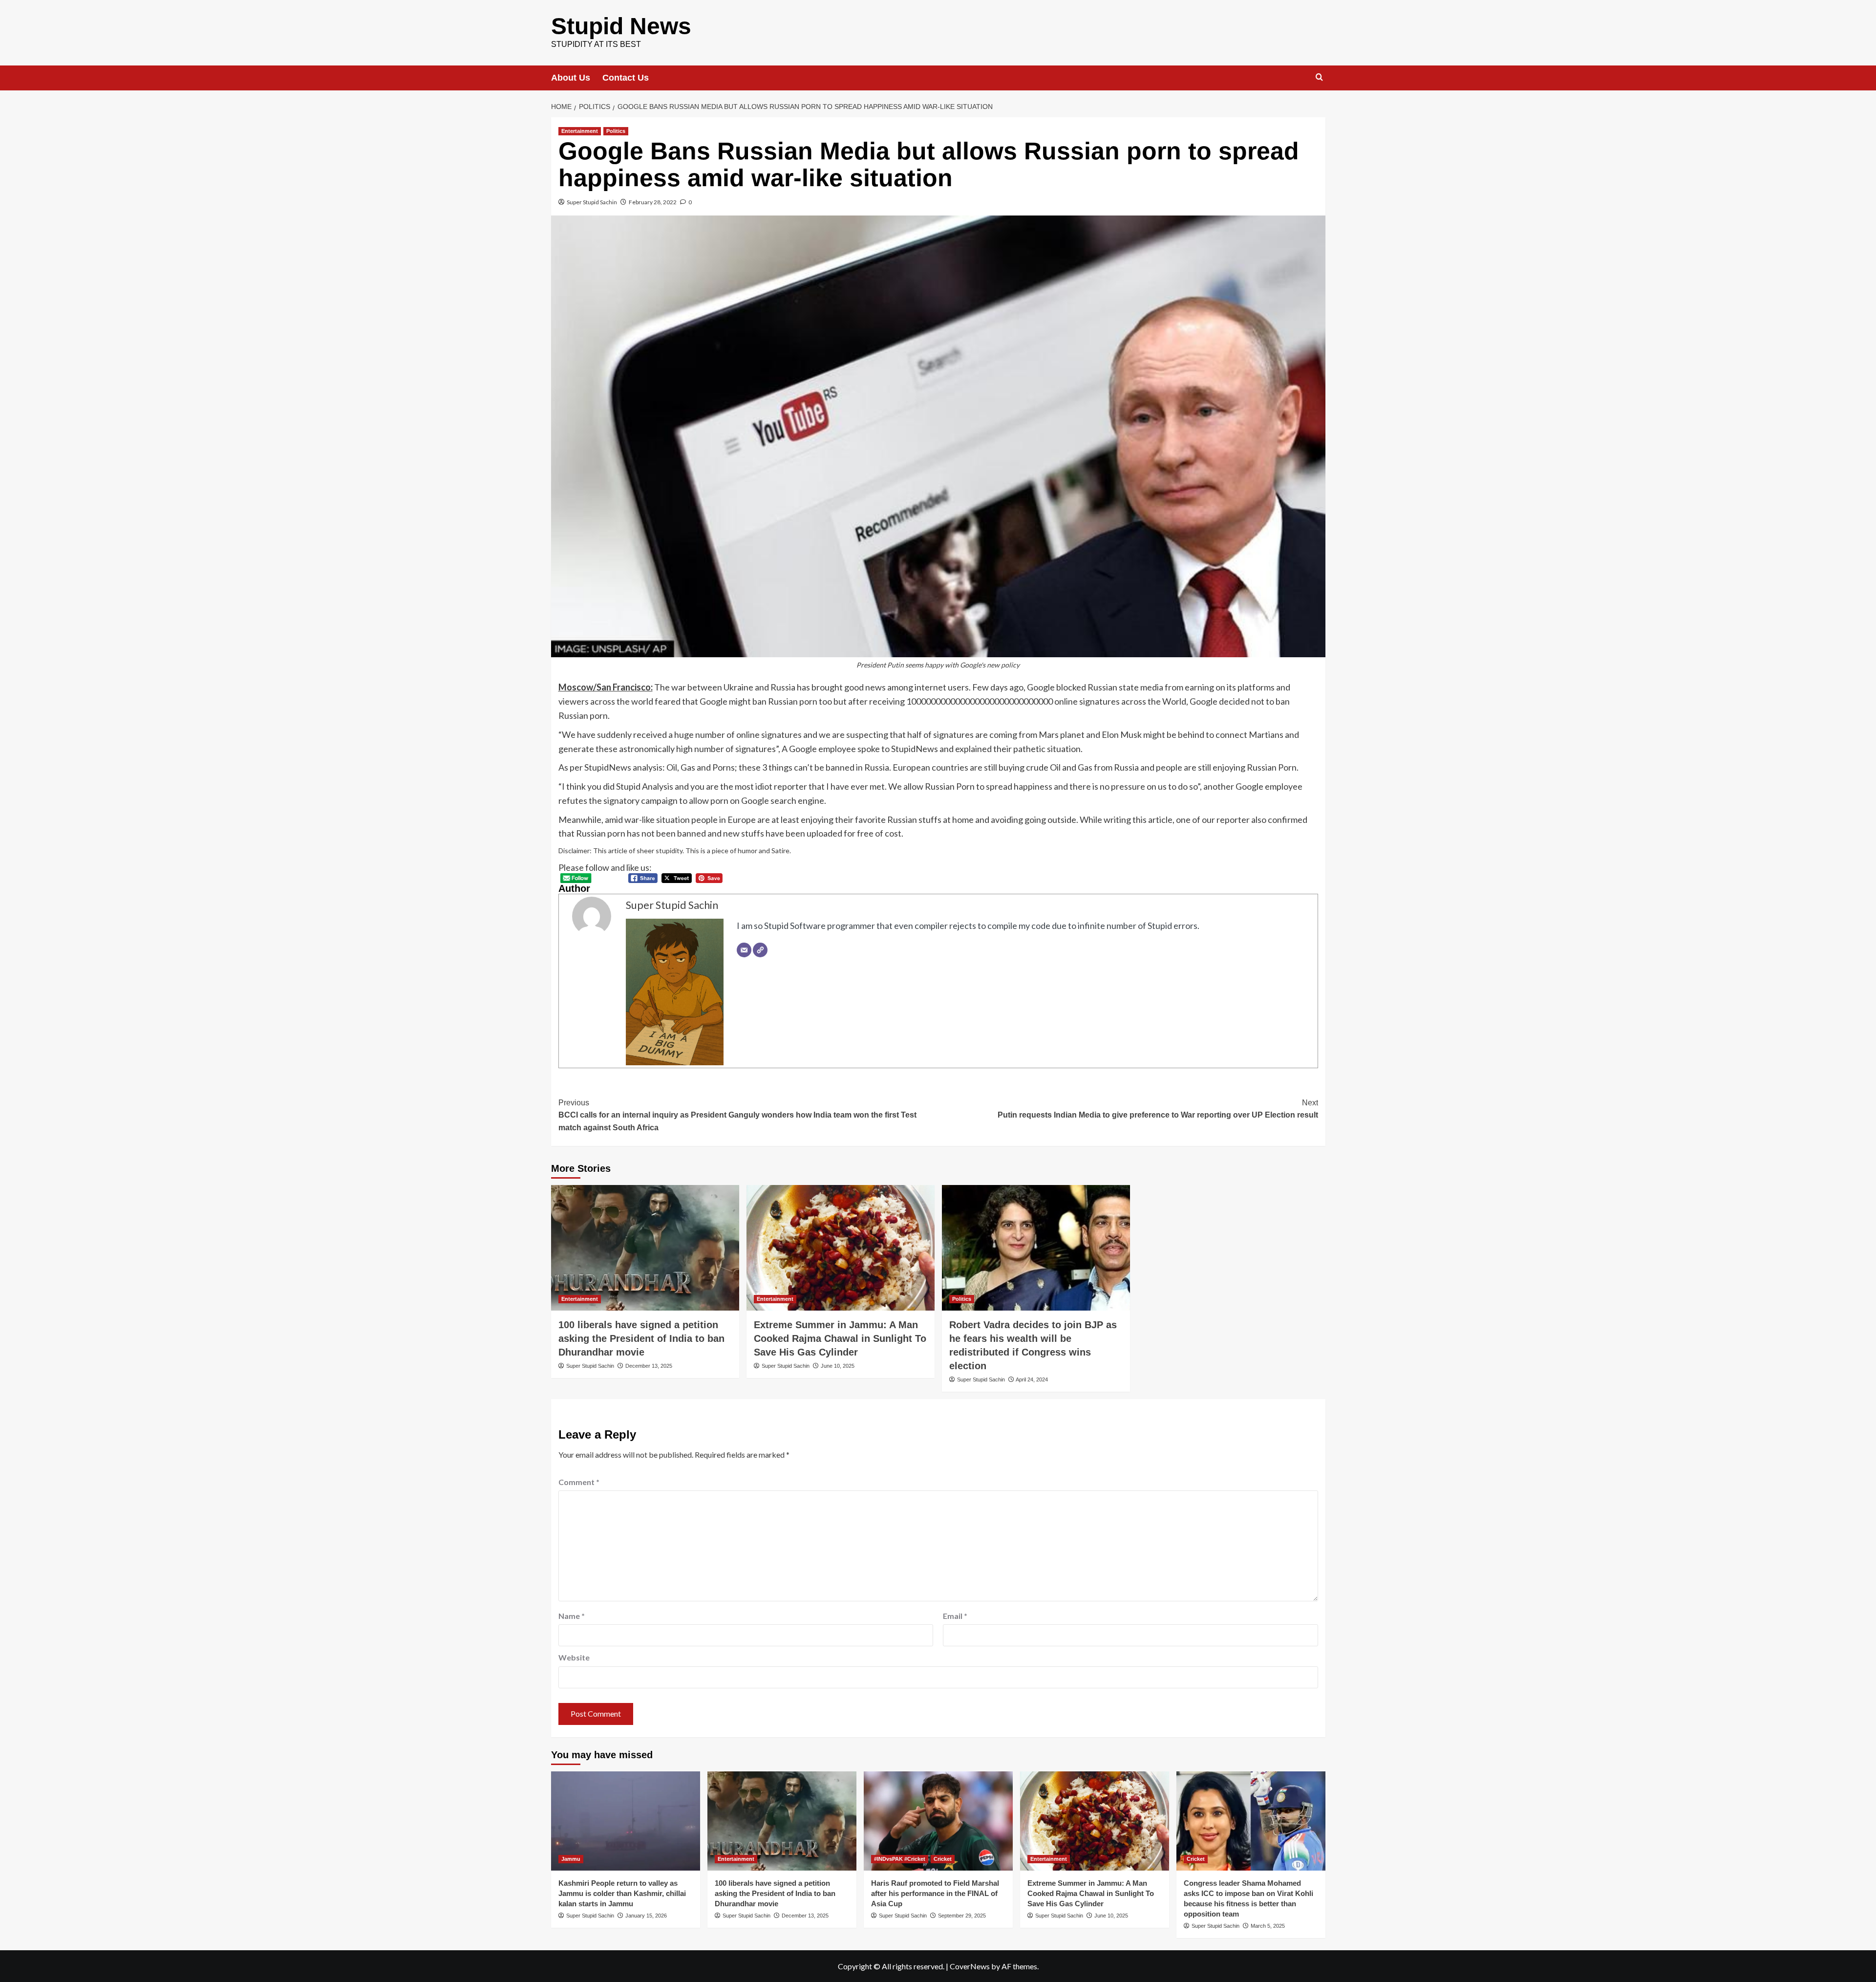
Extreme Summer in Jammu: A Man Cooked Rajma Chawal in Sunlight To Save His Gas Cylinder (840, 1338)
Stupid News (621, 26)
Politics (616, 131)
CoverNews (970, 1966)
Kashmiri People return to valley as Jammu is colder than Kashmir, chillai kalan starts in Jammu (622, 1893)
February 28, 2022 (653, 202)
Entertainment (580, 131)
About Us (571, 78)
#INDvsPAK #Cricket (900, 1859)
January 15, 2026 (646, 1916)
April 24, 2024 (1032, 1379)
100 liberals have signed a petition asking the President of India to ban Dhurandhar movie (641, 1338)
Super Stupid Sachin (592, 202)
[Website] (760, 950)
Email (955, 1616)
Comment (579, 1482)
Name (572, 1616)
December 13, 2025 (649, 1366)
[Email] (744, 950)
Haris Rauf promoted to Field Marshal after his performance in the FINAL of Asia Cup (935, 1893)
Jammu (571, 1859)
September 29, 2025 (962, 1916)
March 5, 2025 (1268, 1926)
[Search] (1319, 77)
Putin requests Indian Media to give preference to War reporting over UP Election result (1158, 1109)
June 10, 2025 (838, 1366)
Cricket (943, 1859)
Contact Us (626, 78)
